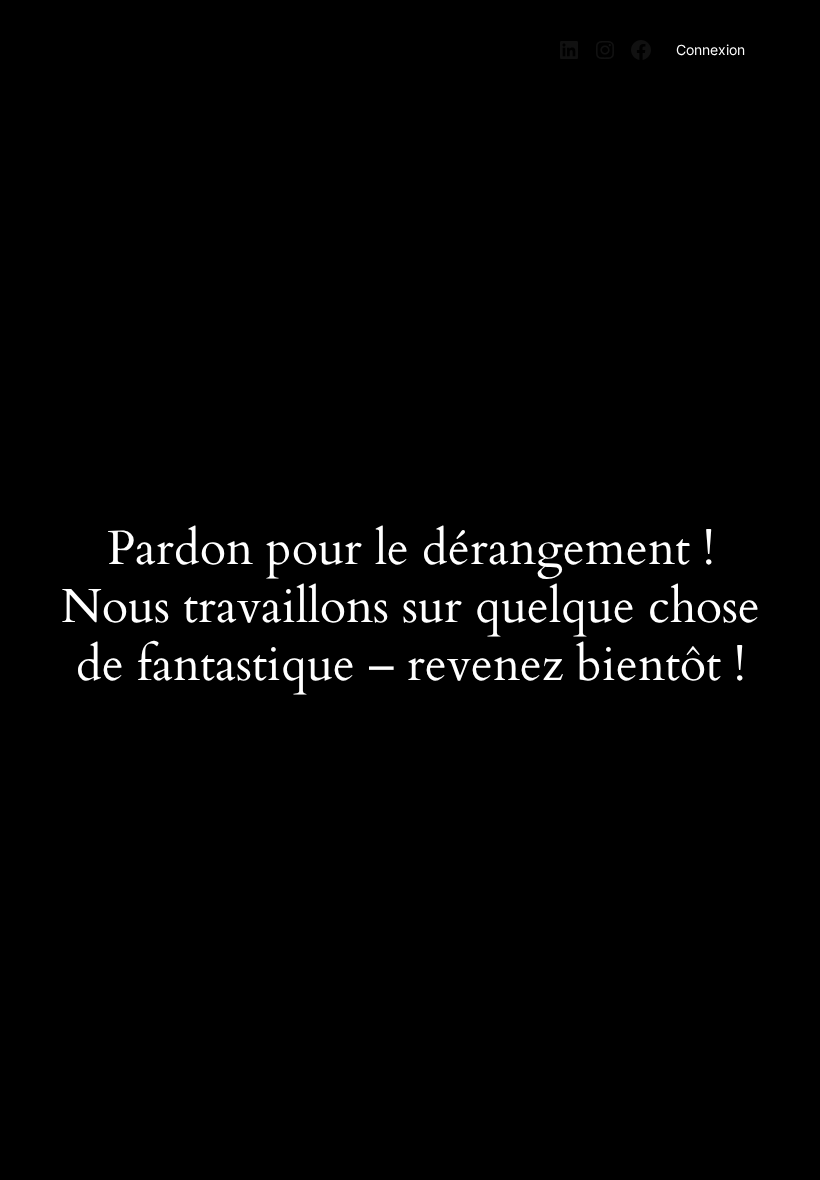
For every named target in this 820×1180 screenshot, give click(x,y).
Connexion (710, 49)
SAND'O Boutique (142, 43)
